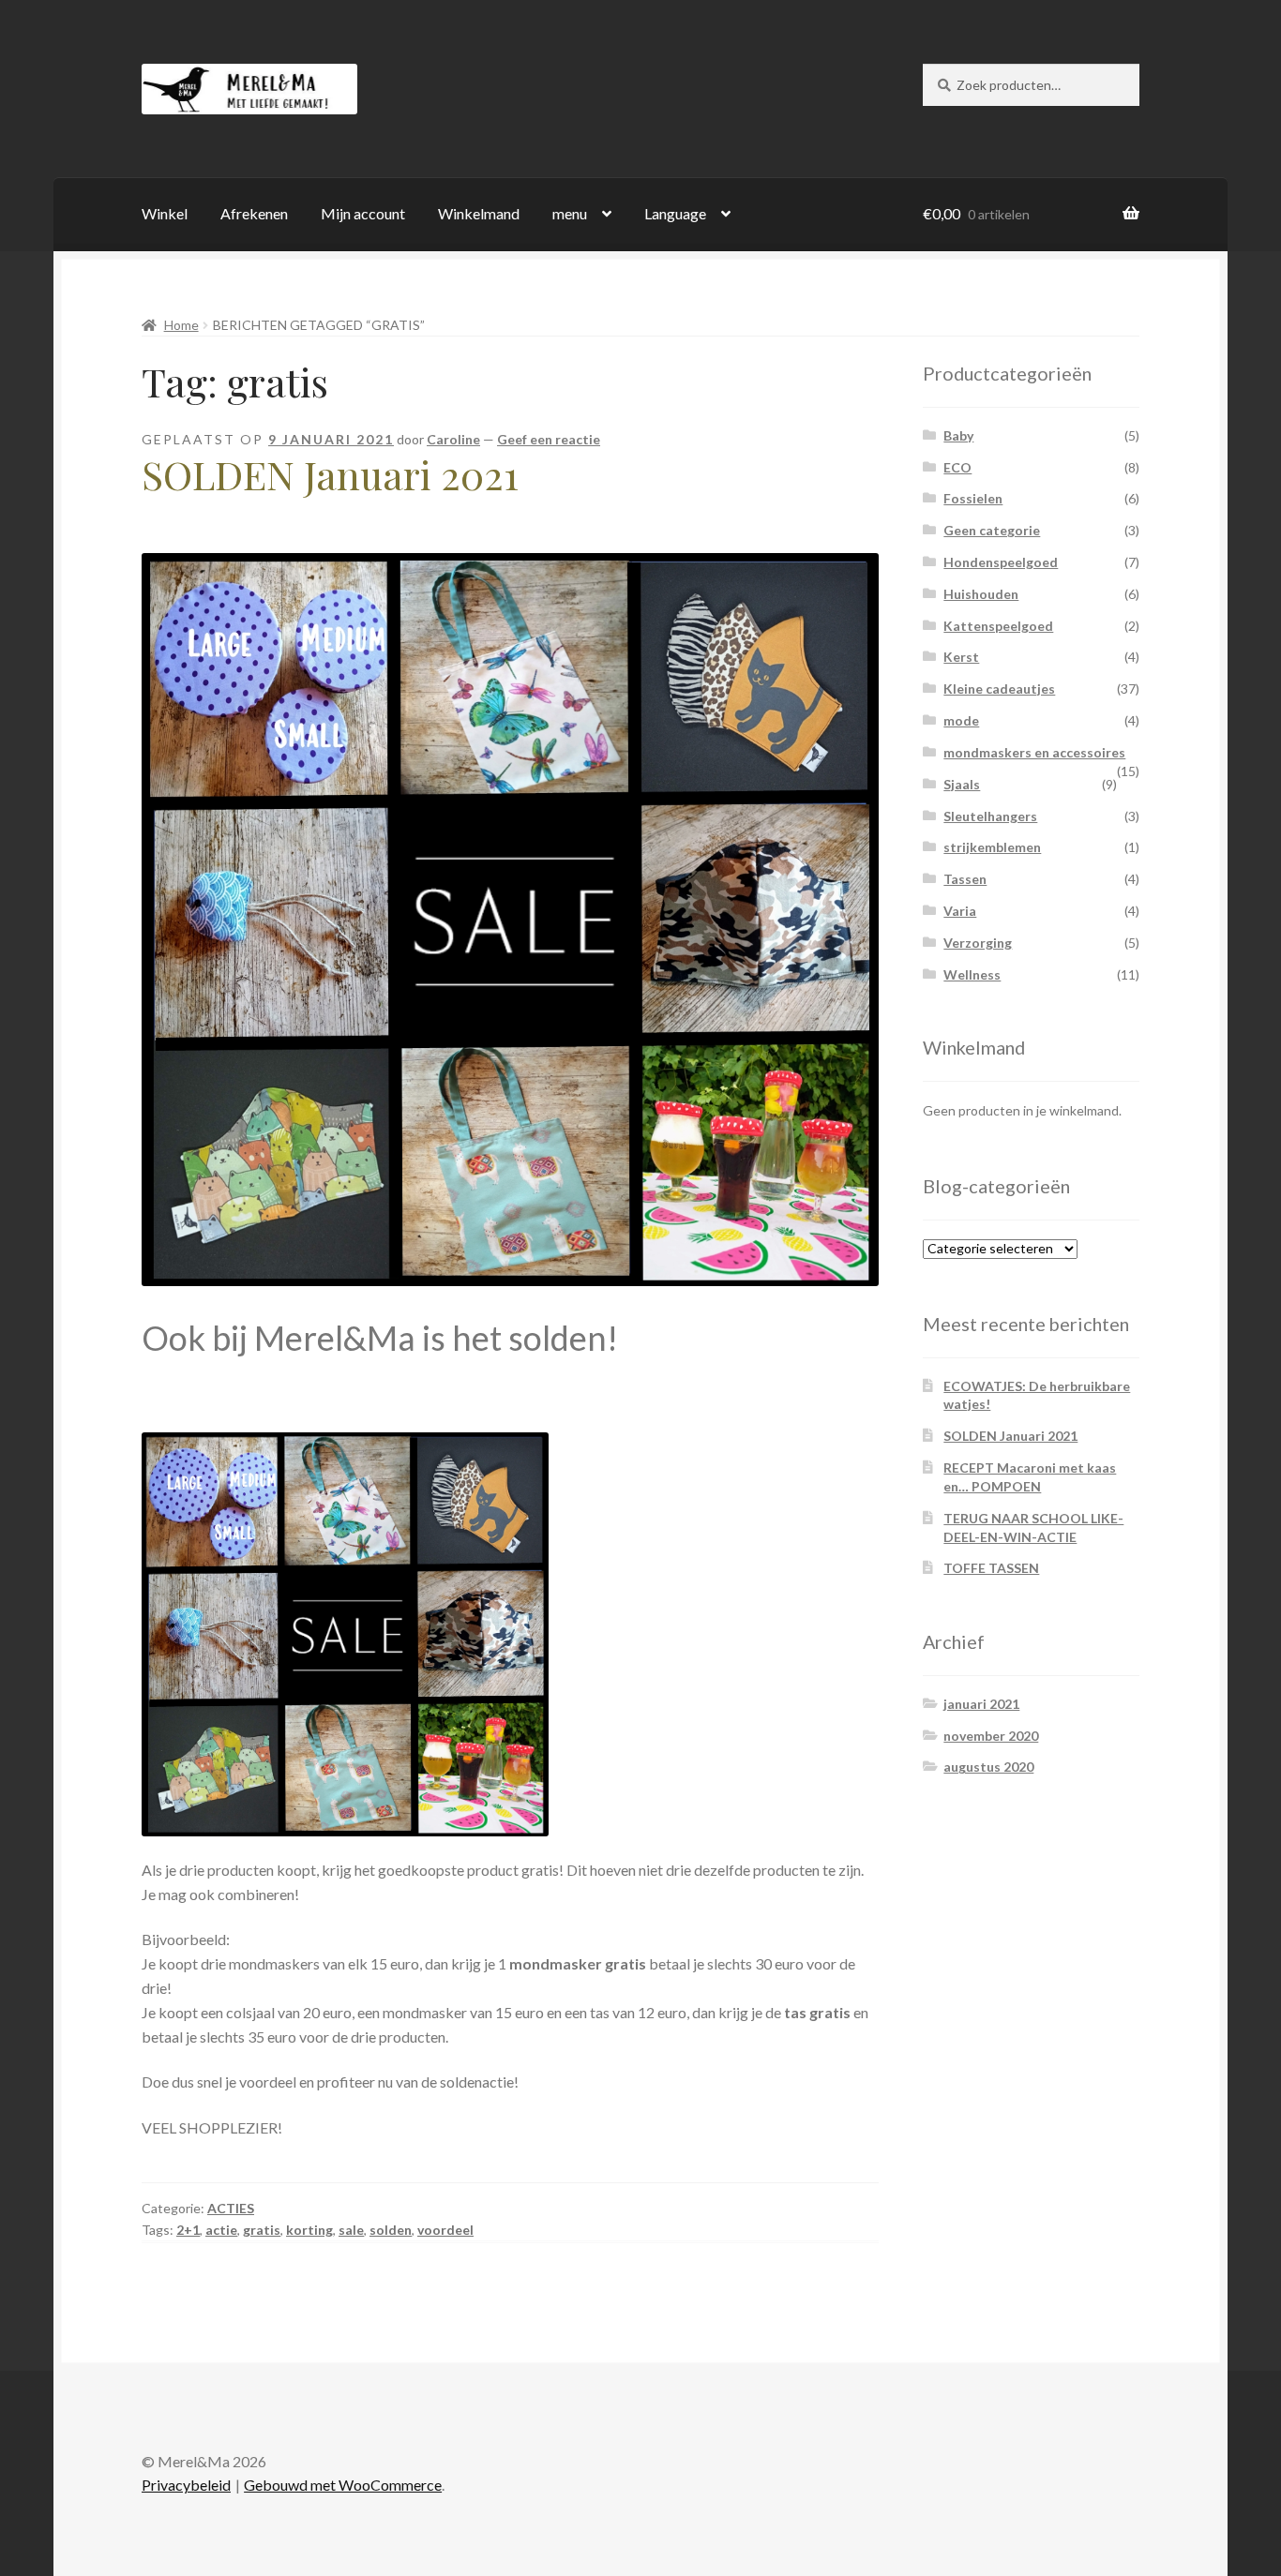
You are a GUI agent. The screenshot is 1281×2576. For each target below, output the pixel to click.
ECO (957, 467)
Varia (960, 911)
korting (309, 2230)
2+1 (188, 2230)
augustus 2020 (988, 1767)
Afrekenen (254, 213)
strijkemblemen (992, 847)
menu (570, 213)
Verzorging (978, 943)
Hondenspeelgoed (1001, 562)
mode (961, 720)
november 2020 (991, 1736)
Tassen (965, 879)
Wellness (972, 974)
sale (351, 2230)
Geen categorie (992, 530)
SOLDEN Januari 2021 (330, 474)
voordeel (445, 2230)
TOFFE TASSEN (991, 1568)
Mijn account (363, 213)
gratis (262, 2230)
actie (221, 2230)
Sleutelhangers (990, 816)
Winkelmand (479, 213)
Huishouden (981, 594)
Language (675, 213)
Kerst (961, 657)
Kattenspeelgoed (998, 626)
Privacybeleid (186, 2485)
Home (181, 325)
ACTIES (231, 2208)
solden (391, 2230)
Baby (958, 435)
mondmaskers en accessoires (1034, 752)
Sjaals (962, 784)
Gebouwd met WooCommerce (343, 2485)
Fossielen (973, 498)
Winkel (165, 213)
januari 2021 (981, 1704)
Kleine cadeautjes (999, 689)
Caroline (453, 439)
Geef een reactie (549, 439)
